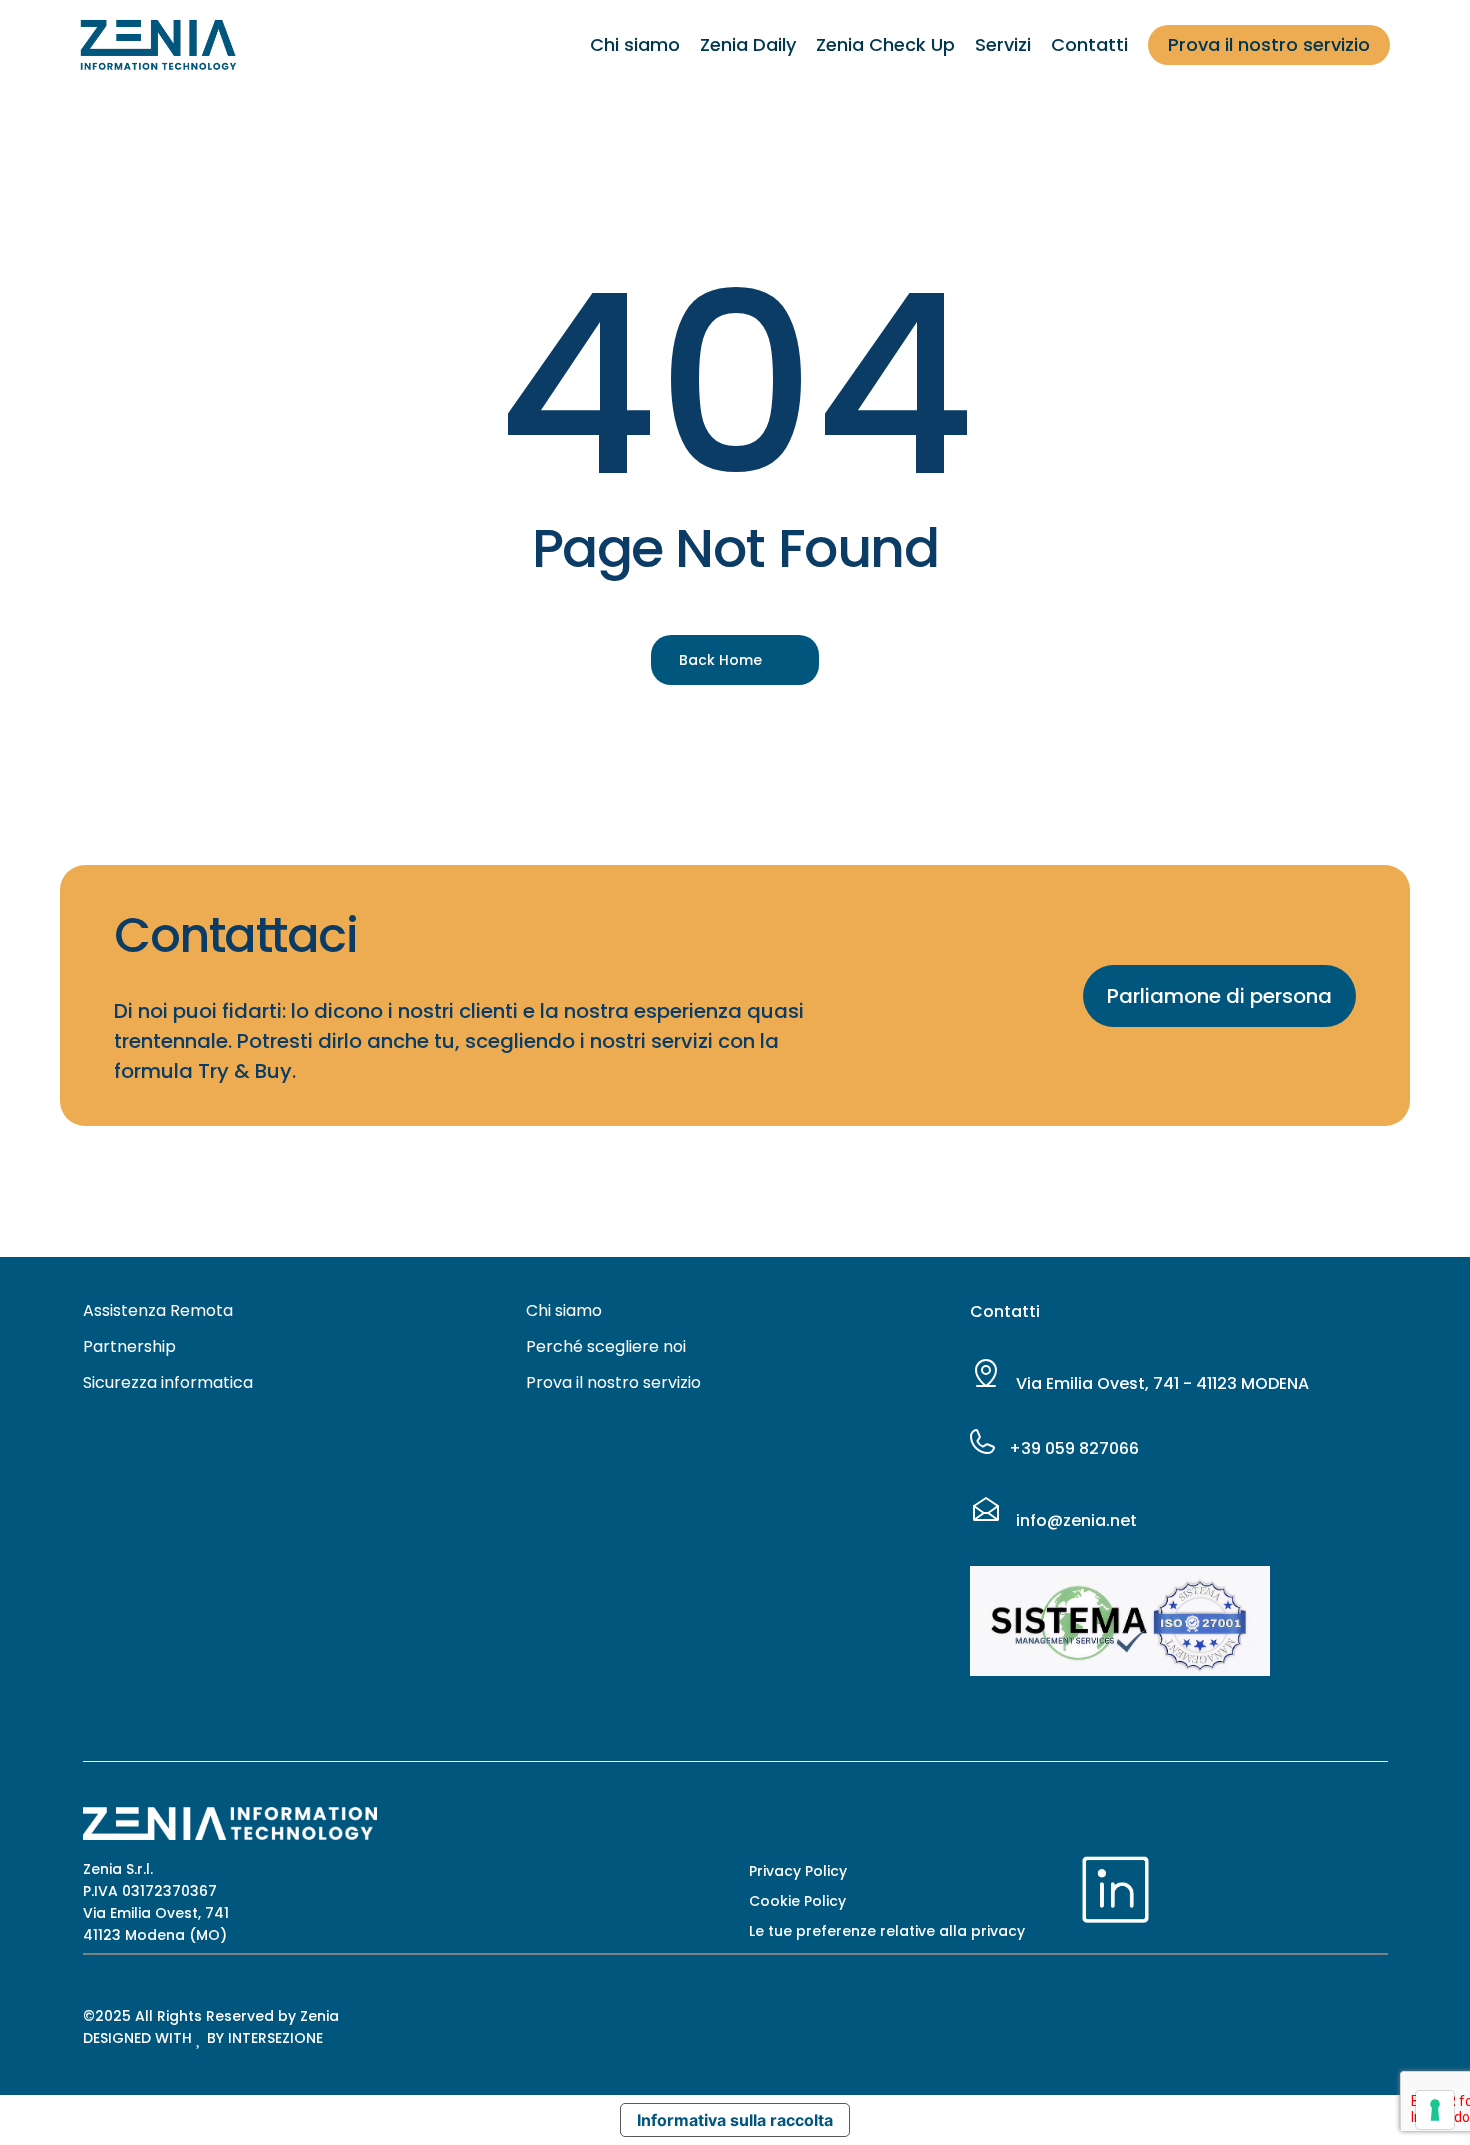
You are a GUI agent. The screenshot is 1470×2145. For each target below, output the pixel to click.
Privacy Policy (798, 1871)
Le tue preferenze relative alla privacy (887, 1931)
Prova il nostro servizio (613, 1382)
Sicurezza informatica (168, 1382)
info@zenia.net (1074, 1520)
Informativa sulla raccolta (735, 2120)
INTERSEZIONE (275, 2038)
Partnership (129, 1346)
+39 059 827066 (1072, 1448)
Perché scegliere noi (606, 1346)
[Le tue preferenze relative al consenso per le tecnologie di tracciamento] (1435, 2110)
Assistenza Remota (158, 1310)
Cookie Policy (797, 1901)
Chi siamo (564, 1310)
